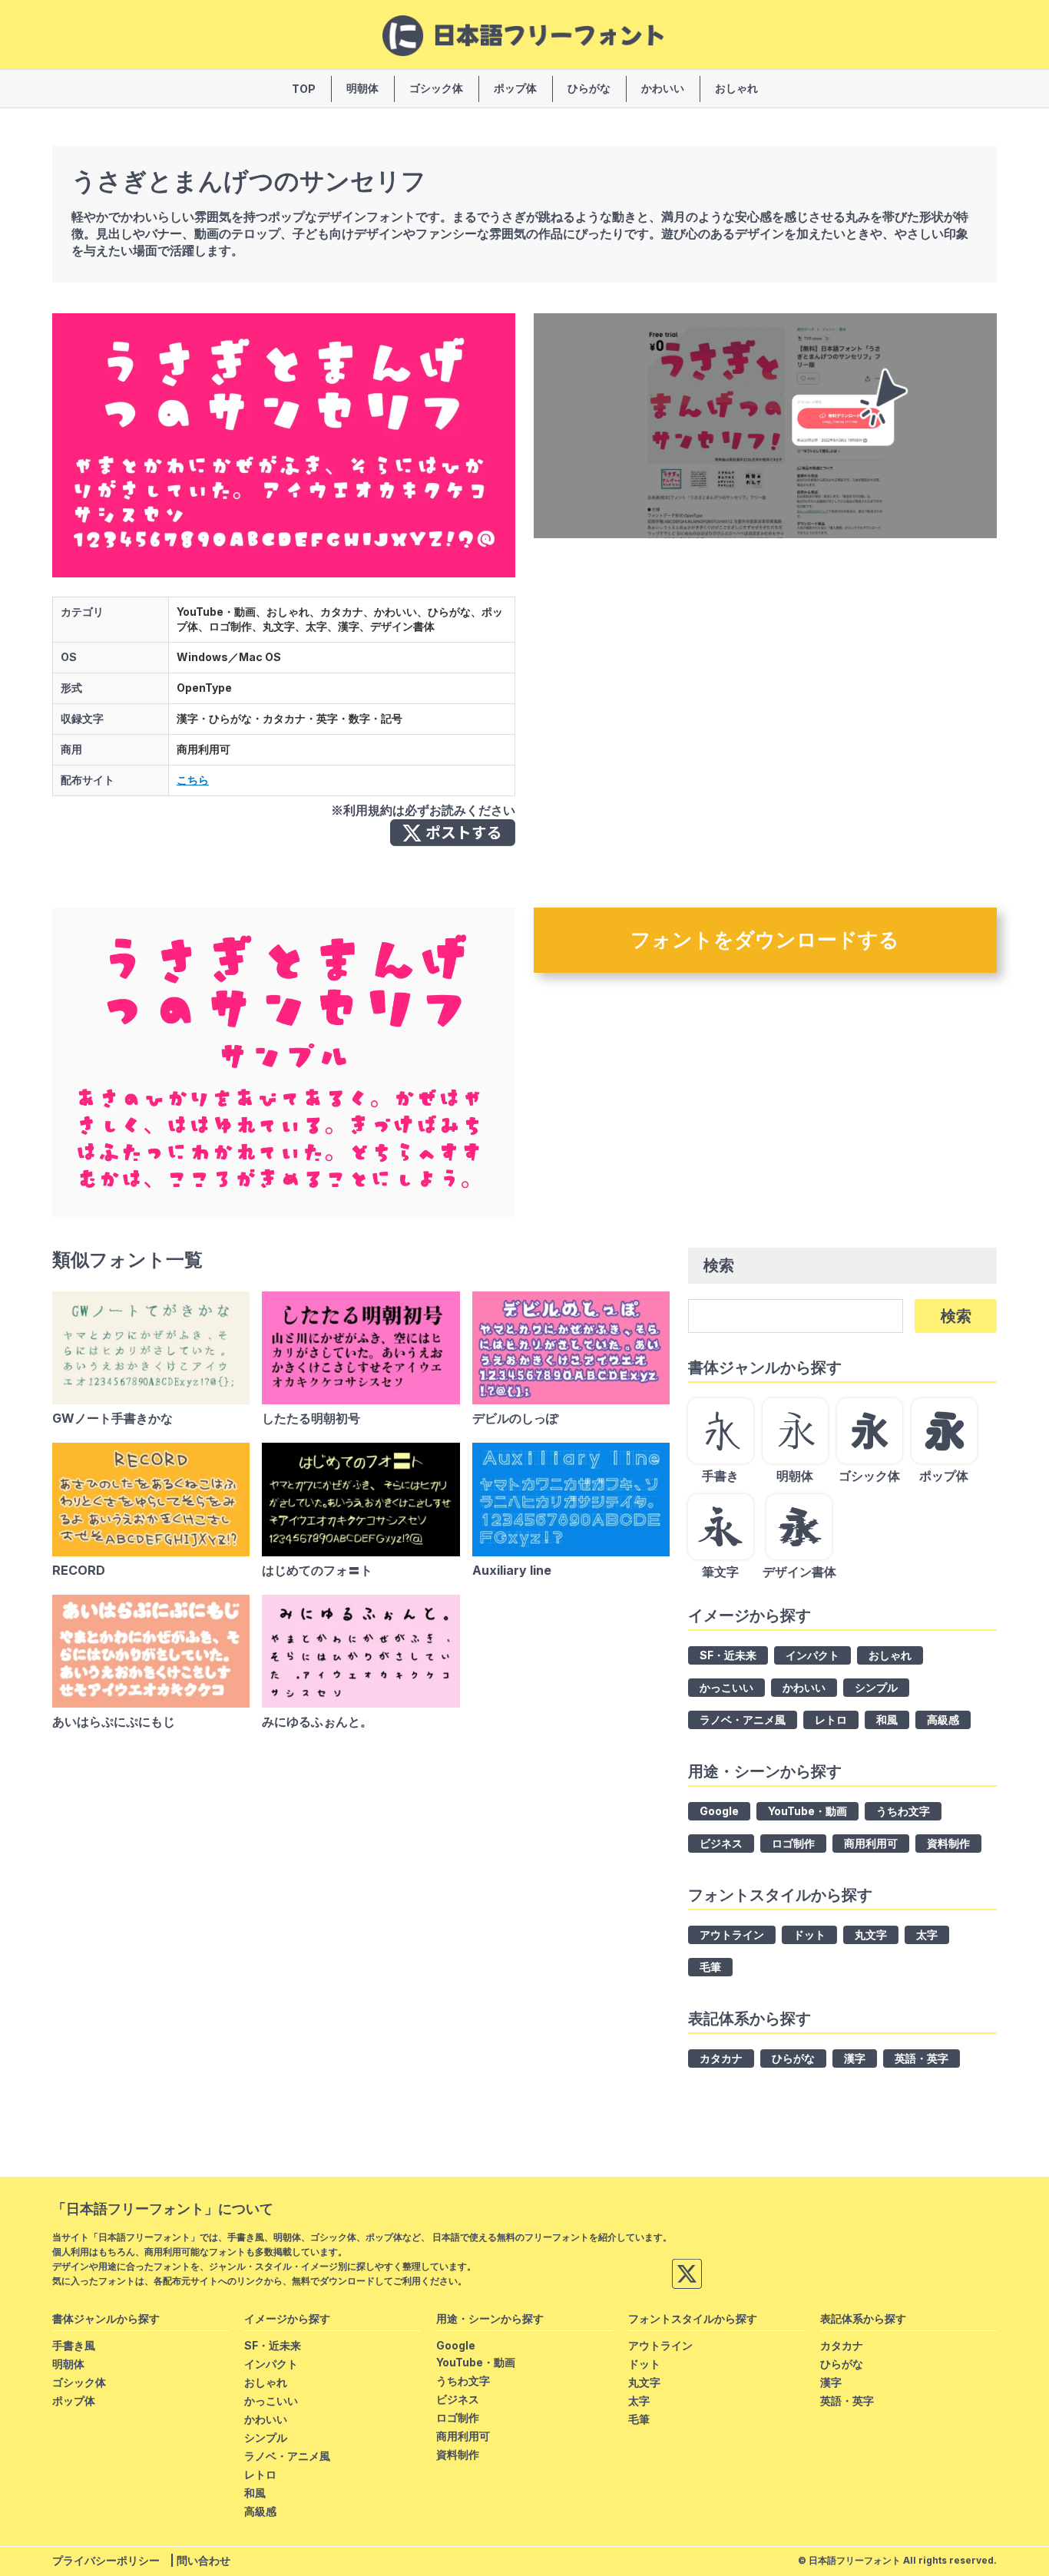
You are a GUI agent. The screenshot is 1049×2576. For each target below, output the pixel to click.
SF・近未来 (728, 1655)
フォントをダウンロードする (765, 939)
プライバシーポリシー (106, 2560)
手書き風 (74, 2345)
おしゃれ (736, 88)
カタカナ (721, 2058)
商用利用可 (871, 1843)
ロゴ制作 (793, 1843)
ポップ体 (515, 88)
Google (719, 1811)
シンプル (876, 1687)
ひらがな (589, 88)
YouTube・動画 (807, 1811)
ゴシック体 (436, 88)
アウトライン (732, 1934)
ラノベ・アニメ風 (743, 1720)
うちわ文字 (903, 1811)
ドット (809, 1934)
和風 (887, 1720)
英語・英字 (922, 2058)
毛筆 (710, 1967)
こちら (193, 780)
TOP (304, 89)
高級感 (943, 1720)
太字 (927, 1934)
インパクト (812, 1655)
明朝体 (362, 88)
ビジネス (721, 1843)
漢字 (855, 2058)
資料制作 (948, 1843)
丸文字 (871, 1934)
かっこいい (726, 1687)
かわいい (663, 88)
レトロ (831, 1720)
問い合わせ (204, 2560)
